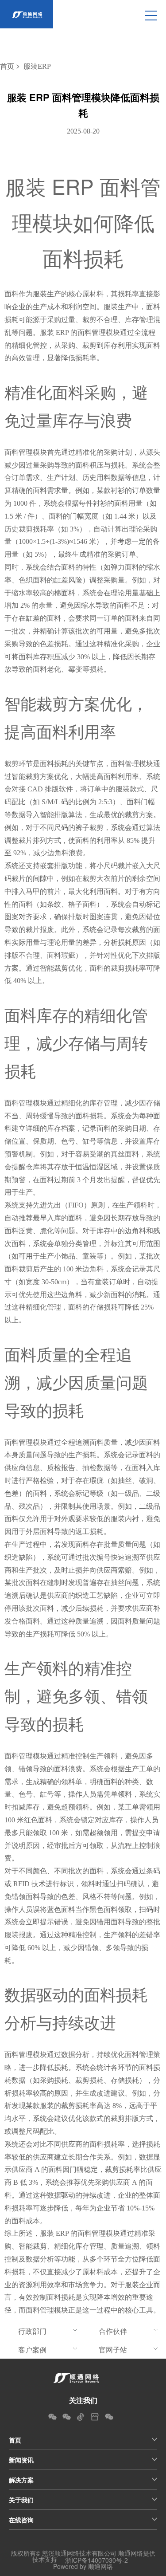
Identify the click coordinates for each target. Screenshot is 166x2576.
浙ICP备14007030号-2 (97, 2560)
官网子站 (113, 2350)
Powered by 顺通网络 (83, 2566)
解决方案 (21, 2480)
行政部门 (32, 2331)
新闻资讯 (21, 2460)
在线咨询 (21, 2520)
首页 (7, 66)
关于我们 (21, 2500)
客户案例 (32, 2350)
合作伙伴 (113, 2331)
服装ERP (37, 66)
